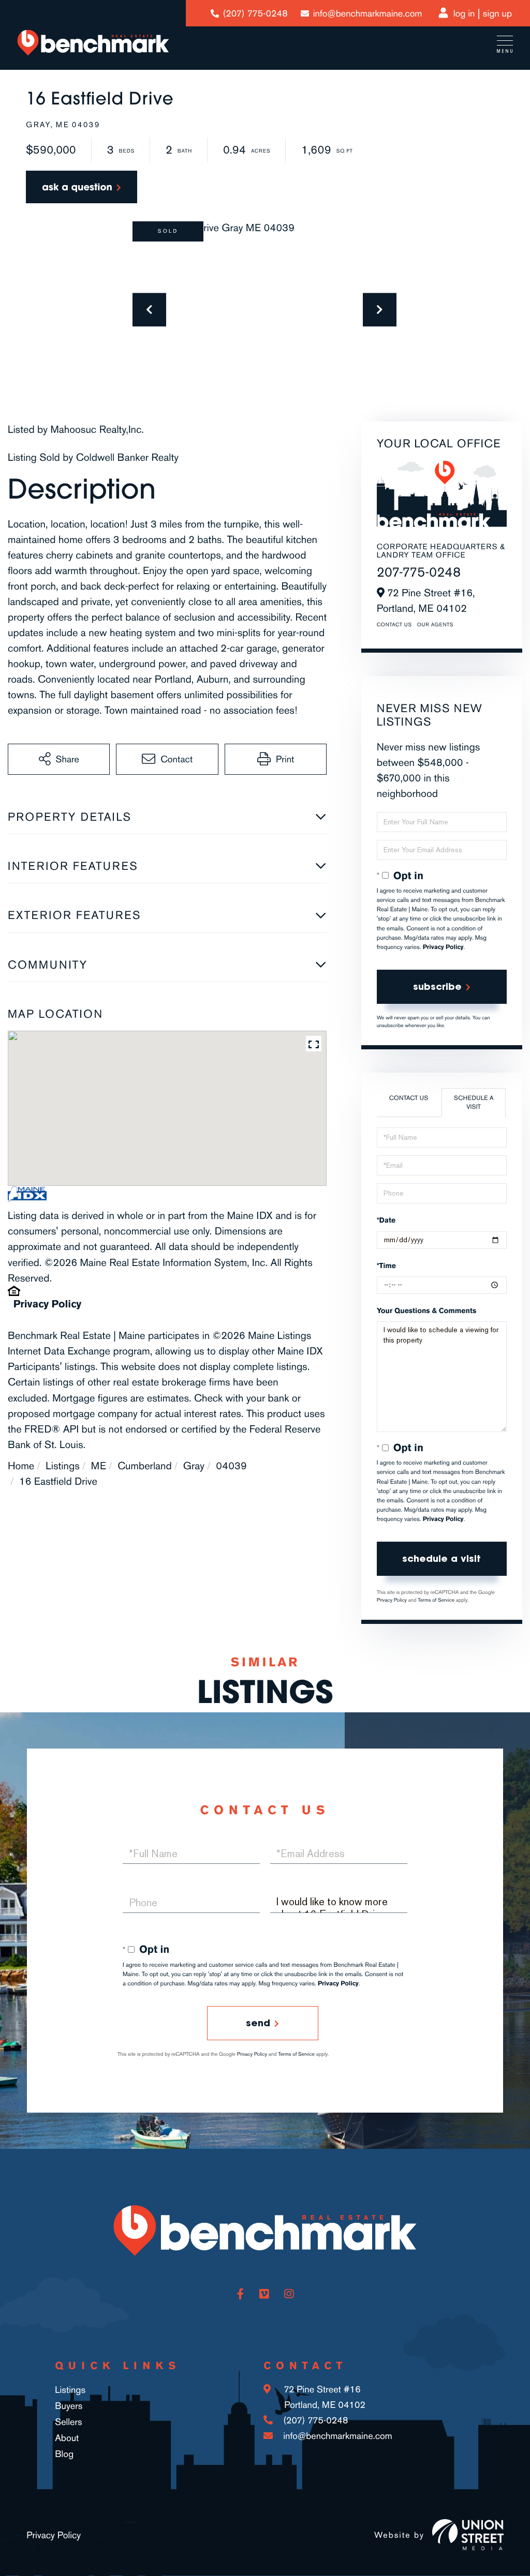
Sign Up (497, 13)
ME (99, 1466)
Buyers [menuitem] (69, 2406)
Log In (464, 13)
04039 (231, 1466)
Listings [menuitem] (70, 2390)
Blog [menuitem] (64, 2454)
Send (258, 2023)
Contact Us (394, 625)
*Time (386, 1266)
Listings (62, 1466)
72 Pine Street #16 (323, 2397)
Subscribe (437, 986)
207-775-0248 (419, 572)
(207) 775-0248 (255, 13)
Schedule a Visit (474, 1102)
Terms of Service (436, 1600)
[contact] (82, 187)
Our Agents (435, 625)
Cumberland (145, 1466)
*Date (386, 1220)
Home (21, 1466)
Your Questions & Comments (427, 1311)
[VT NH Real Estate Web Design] (468, 2535)
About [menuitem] (67, 2438)
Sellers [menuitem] (69, 2422)
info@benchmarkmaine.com (367, 13)
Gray (194, 1466)
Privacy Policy (47, 1304)
